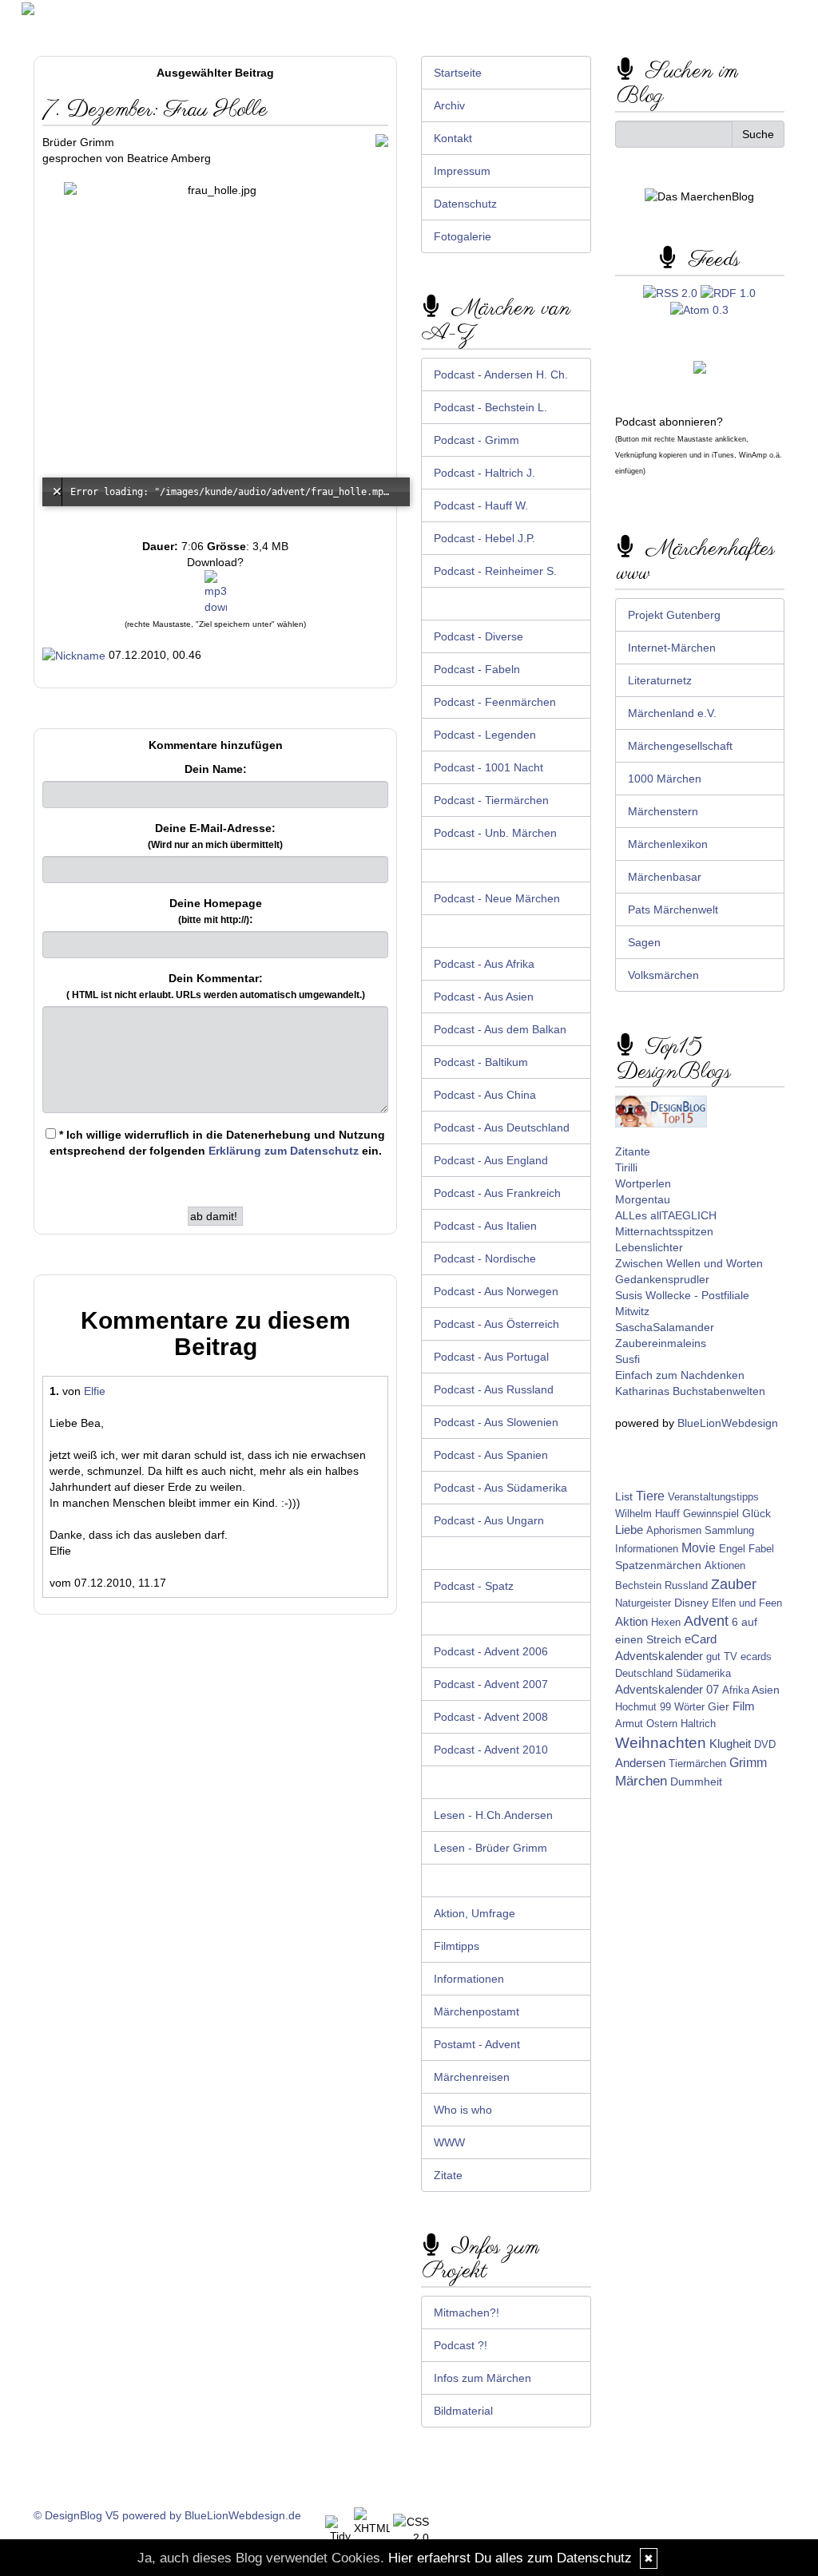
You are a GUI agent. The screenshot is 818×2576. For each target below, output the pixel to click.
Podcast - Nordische (485, 1258)
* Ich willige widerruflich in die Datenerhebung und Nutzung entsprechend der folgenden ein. (218, 1143)
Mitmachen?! (467, 2312)
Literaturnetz (660, 680)
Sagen (644, 942)
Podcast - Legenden (485, 735)
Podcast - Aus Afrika (484, 964)
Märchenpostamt (477, 2011)
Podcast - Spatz (474, 1586)
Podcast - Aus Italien (485, 1226)
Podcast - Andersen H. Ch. (501, 375)
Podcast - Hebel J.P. (484, 538)
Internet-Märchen (672, 648)
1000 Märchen (665, 779)
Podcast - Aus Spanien (491, 1455)
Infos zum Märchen (482, 2378)
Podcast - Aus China (485, 1095)
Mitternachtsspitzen (664, 1231)
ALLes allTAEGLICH (666, 1215)
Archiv (449, 105)
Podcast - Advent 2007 (491, 1684)
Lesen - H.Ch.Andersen (493, 1815)
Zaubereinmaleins (661, 1343)
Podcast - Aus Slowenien (496, 1422)
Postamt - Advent (477, 2044)
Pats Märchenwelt (673, 910)
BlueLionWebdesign (728, 1423)
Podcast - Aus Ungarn (489, 1520)
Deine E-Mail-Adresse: (215, 836)
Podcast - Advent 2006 (491, 1651)
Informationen (469, 1979)
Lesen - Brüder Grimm (490, 1848)
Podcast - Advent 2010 (491, 1750)
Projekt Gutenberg (674, 615)
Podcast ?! (461, 2345)
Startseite (458, 73)
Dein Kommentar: (216, 986)
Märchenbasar (665, 877)
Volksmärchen (663, 975)
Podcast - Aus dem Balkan (500, 1029)
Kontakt (453, 138)
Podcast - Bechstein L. (490, 407)
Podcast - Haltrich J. (484, 473)
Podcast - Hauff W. (481, 505)
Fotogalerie (463, 236)
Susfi (627, 1359)
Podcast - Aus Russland (494, 1389)
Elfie (95, 1391)
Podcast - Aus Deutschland (502, 1127)
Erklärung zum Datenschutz (284, 1151)
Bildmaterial (463, 2411)
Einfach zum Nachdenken (680, 1375)
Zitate (448, 2175)
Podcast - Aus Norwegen (496, 1291)
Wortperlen (643, 1183)
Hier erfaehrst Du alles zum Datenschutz (510, 2558)
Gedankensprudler (662, 1279)
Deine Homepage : (216, 911)
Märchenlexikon (668, 844)
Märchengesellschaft (680, 746)
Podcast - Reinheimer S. (495, 571)
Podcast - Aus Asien (484, 997)
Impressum (462, 171)
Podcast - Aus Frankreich (497, 1193)
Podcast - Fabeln (477, 669)
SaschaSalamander (665, 1327)
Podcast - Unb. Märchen (495, 833)
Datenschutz (465, 204)
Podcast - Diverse (478, 636)
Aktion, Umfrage (475, 1913)
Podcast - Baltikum (481, 1062)
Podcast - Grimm (477, 440)
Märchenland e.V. (672, 713)
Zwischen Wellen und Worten (689, 1263)
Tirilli (626, 1167)
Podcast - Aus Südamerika (500, 1488)
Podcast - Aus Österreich (496, 1324)
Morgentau (643, 1199)
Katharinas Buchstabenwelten (690, 1391)
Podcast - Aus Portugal (491, 1357)
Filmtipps (457, 1946)
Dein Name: (216, 769)
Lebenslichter (649, 1247)
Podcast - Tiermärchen (491, 800)
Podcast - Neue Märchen (497, 898)
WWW (449, 2142)
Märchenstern (663, 811)
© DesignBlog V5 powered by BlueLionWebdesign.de (167, 2515)
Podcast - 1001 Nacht (488, 767)
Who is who (463, 2110)
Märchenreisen (472, 2077)
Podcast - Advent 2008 (491, 1717)
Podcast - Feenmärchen (495, 702)
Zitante (633, 1151)
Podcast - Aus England (491, 1160)
